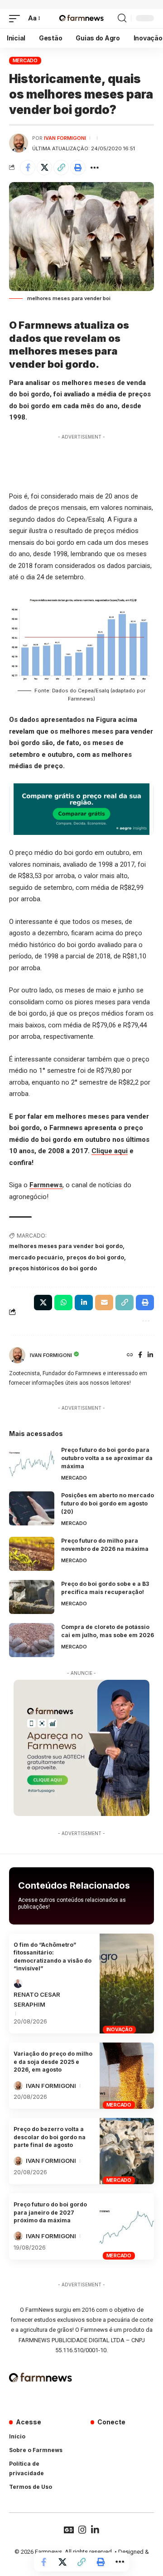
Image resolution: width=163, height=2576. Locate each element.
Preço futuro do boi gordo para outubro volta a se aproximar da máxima (107, 1458)
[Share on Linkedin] (84, 1303)
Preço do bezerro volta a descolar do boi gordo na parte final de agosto (50, 2137)
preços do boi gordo (95, 1257)
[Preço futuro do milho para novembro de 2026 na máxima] (32, 1554)
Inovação (120, 2029)
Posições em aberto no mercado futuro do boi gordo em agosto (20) (108, 1503)
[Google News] (69, 2530)
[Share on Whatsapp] (63, 1303)
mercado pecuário (36, 1257)
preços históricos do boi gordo (53, 1268)
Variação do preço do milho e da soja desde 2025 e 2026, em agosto (53, 2062)
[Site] (130, 1355)
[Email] (104, 1303)
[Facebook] (140, 1355)
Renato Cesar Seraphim (37, 1999)
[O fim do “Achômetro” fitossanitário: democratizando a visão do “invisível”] (127, 1984)
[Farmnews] (81, 19)
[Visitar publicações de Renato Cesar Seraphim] (18, 1984)
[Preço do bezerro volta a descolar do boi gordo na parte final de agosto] (127, 2151)
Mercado (25, 60)
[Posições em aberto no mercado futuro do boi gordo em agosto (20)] (32, 1508)
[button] (17, 19)
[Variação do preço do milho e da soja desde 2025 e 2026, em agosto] (127, 2076)
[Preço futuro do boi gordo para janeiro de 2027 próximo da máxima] (127, 2226)
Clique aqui (110, 1151)
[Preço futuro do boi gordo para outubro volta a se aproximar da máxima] (32, 1463)
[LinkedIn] (150, 1355)
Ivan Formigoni (65, 138)
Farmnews (46, 1185)
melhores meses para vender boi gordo (66, 1246)
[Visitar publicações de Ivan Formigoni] (19, 143)
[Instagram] (82, 2530)
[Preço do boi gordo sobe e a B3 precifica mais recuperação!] (32, 1597)
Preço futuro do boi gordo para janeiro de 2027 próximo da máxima (50, 2212)
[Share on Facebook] (28, 168)
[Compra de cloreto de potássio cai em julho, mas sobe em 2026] (32, 1640)
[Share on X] (44, 168)
